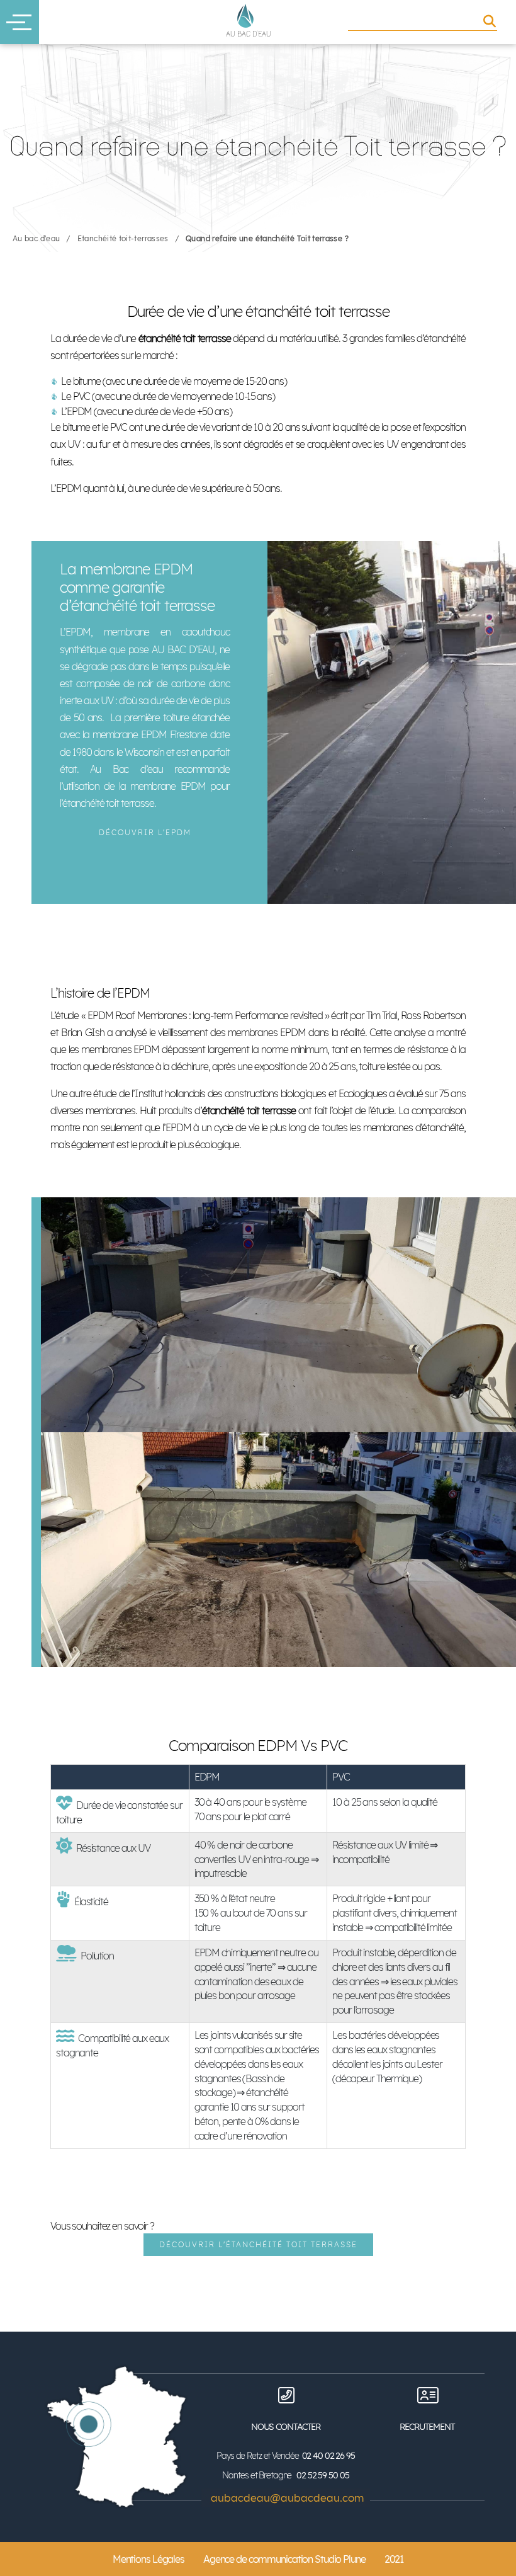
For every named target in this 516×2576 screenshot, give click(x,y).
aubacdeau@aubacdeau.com (287, 2498)
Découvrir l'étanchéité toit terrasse (258, 2244)
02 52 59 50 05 (322, 2475)
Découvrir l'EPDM (145, 832)
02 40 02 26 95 (328, 2456)
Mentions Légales (149, 2559)
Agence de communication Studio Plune (284, 2559)
